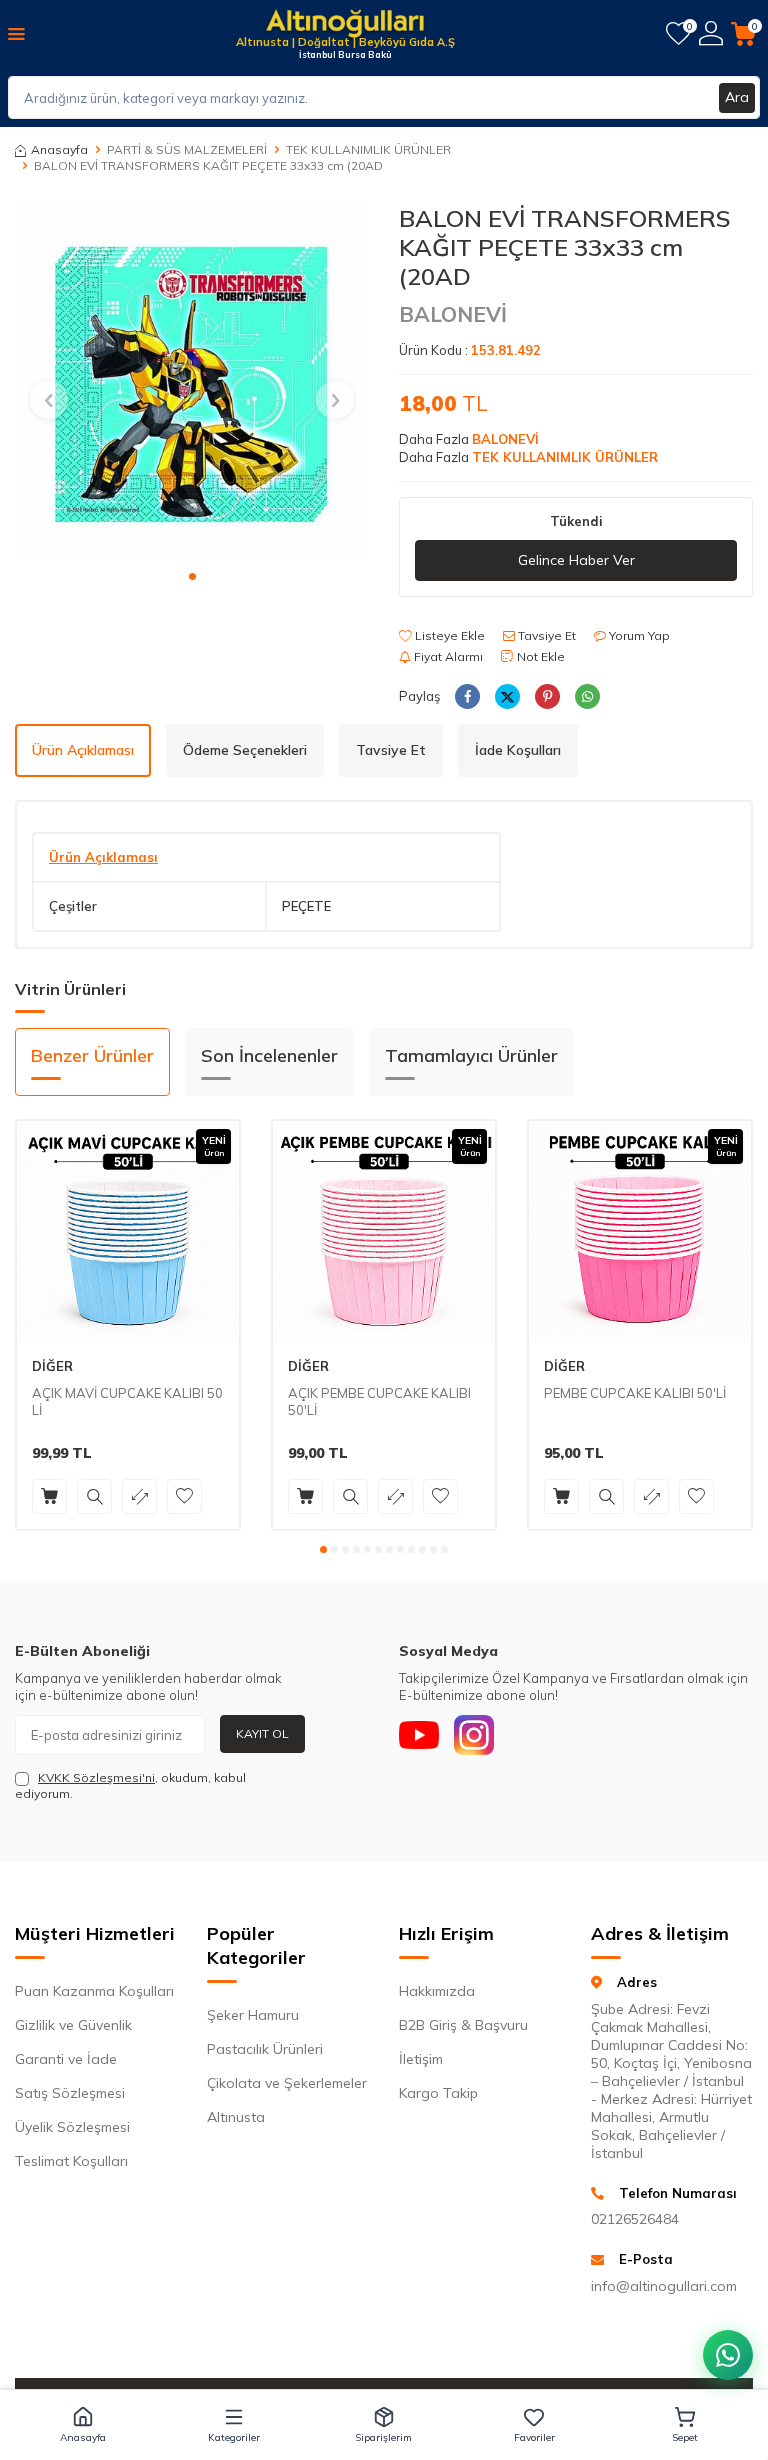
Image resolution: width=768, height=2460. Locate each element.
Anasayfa (59, 149)
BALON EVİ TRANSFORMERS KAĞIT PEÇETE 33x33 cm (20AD (208, 165)
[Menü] (16, 33)
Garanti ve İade (66, 2059)
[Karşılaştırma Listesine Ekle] (139, 1496)
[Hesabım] (711, 33)
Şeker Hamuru (253, 2015)
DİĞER (52, 1366)
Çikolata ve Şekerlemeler (287, 2083)
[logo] (345, 25)
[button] (192, 576)
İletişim (421, 2059)
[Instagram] (474, 1735)
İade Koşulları (518, 750)
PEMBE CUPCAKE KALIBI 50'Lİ (635, 1393)
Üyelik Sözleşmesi (72, 2127)
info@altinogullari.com (664, 2286)
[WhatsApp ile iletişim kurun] (728, 2355)
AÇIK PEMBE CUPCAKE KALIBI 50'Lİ (379, 1401)
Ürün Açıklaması (83, 750)
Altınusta (236, 2117)
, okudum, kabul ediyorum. (130, 1785)
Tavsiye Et (545, 635)
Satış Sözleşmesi (70, 2093)
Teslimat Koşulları (71, 2161)
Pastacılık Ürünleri (265, 2049)
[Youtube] (419, 1735)
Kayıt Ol (262, 1733)
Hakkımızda (437, 1991)
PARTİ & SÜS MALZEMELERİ (187, 149)
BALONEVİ (453, 314)
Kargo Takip (438, 2093)
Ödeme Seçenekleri (245, 750)
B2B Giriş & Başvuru (463, 2025)
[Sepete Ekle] (49, 1496)
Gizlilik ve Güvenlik (73, 2025)
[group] (192, 381)
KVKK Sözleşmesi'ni (96, 1777)
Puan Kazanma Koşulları (94, 1991)
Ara (737, 97)
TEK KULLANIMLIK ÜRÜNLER (368, 149)
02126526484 (635, 2219)
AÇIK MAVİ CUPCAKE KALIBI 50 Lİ (127, 1401)
